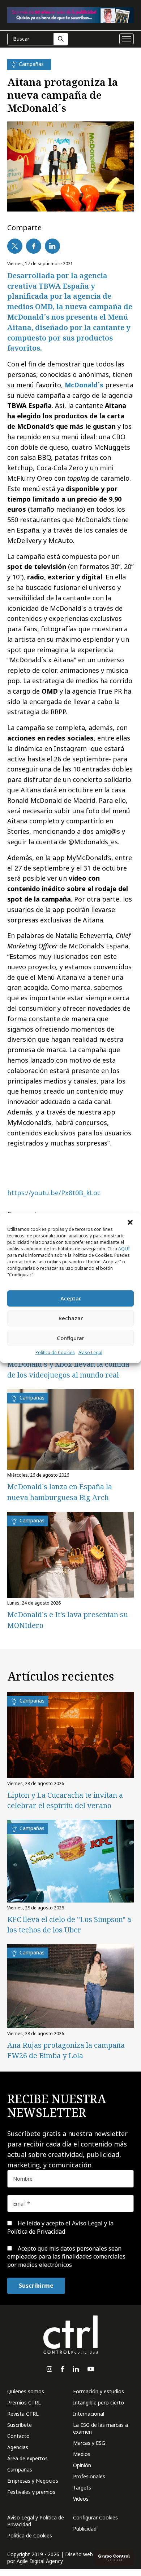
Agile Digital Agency (40, 2561)
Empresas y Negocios (33, 2481)
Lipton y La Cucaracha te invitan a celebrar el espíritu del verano (65, 1800)
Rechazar (71, 1318)
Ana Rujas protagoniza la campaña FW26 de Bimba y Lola (66, 2050)
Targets (82, 2488)
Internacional (89, 2414)
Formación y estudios (99, 2391)
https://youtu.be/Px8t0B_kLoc (54, 1193)
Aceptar (71, 1298)
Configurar (70, 1338)
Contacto (18, 2436)
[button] (130, 1222)
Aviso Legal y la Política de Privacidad (60, 2227)
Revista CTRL (23, 2414)
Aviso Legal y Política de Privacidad (36, 2521)
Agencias (18, 2447)
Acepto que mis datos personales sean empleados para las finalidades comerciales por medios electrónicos (66, 2257)
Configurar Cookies (95, 2517)
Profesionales (89, 2476)
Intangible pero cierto (99, 2403)
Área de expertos (27, 2458)
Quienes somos (26, 2391)
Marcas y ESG (89, 2443)
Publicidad (85, 2529)
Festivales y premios (31, 2492)
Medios (82, 2454)
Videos (81, 2499)
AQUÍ (124, 1249)
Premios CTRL (24, 2403)
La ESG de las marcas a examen (101, 2428)
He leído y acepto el (60, 2227)
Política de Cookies (55, 1352)
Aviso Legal (90, 1352)
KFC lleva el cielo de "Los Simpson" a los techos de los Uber (69, 1925)
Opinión (82, 2465)
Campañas (20, 2470)
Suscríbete (20, 2425)
